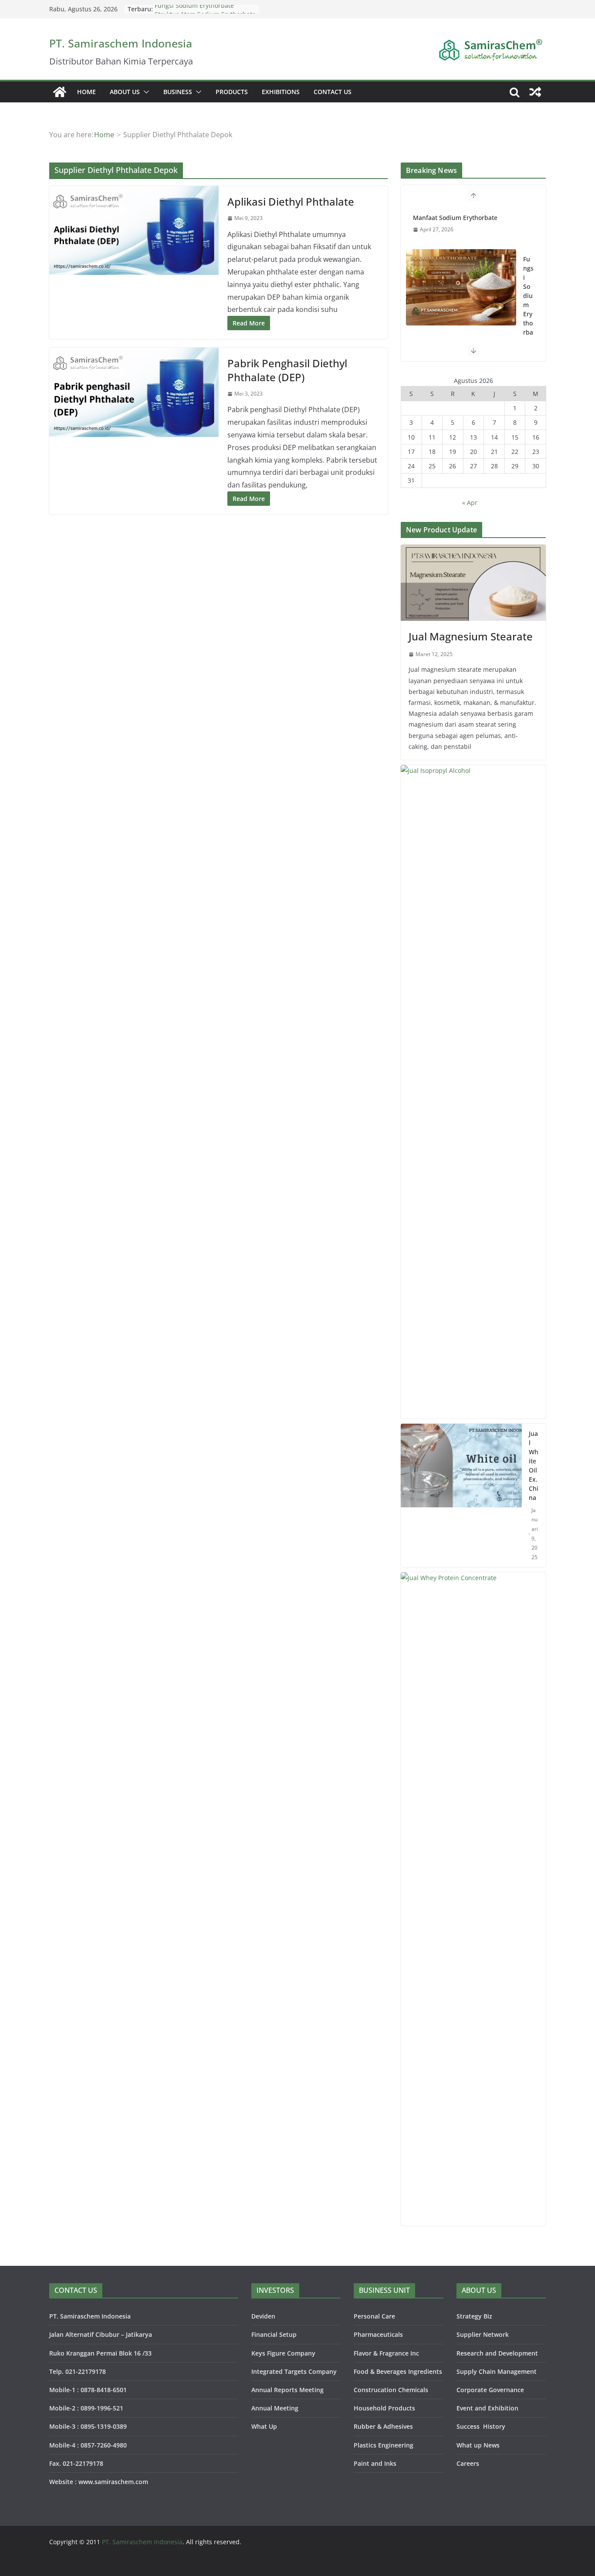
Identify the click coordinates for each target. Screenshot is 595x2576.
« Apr (470, 503)
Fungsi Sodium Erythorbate (194, 9)
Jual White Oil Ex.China (534, 1466)
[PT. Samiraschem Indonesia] (60, 92)
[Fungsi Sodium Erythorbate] (461, 287)
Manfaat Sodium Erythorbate (455, 218)
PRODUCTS (232, 92)
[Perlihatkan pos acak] (535, 92)
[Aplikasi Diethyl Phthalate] (134, 230)
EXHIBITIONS (281, 92)
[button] (145, 92)
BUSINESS (178, 92)
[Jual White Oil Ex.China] (461, 1496)
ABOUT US (125, 92)
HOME (86, 92)
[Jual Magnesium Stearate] (473, 583)
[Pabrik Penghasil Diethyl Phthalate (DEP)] (134, 392)
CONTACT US (333, 92)
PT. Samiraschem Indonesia (121, 43)
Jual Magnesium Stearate (471, 636)
